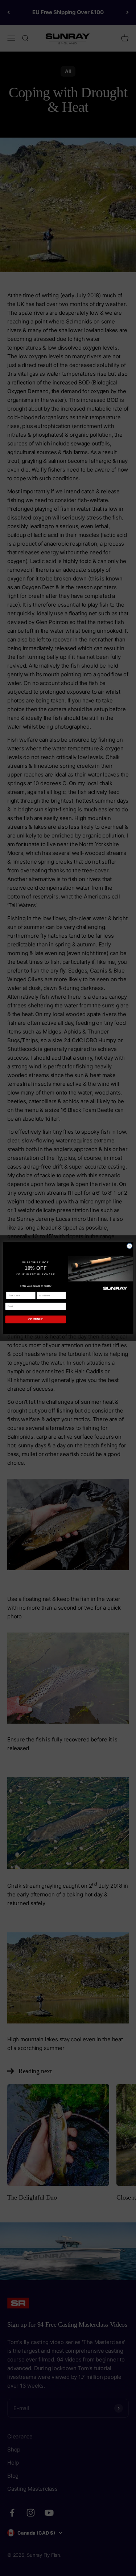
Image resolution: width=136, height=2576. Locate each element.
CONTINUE (35, 1319)
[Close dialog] (129, 1246)
